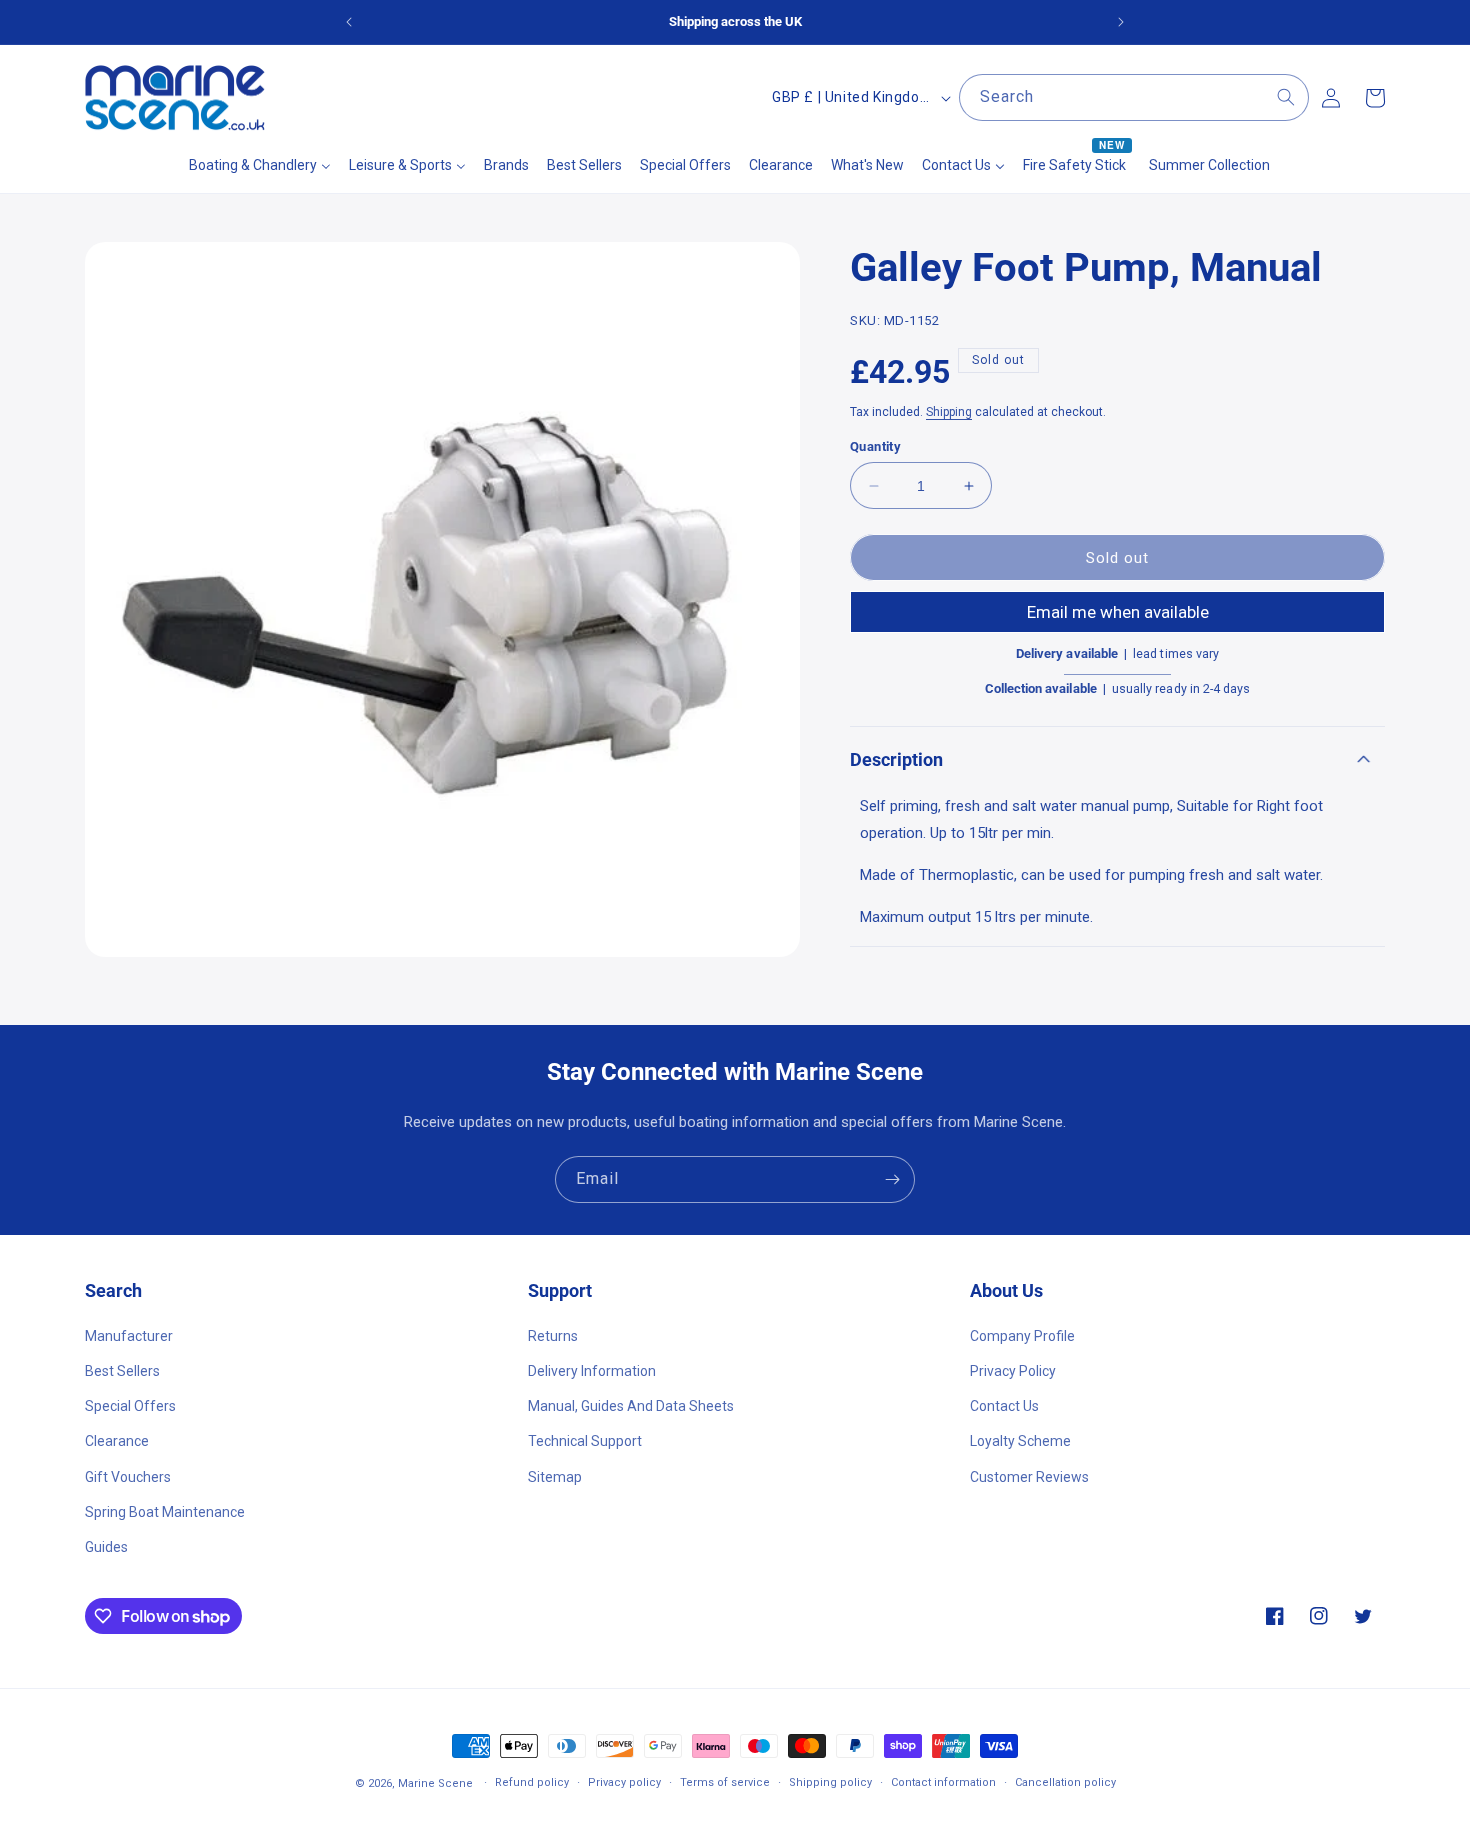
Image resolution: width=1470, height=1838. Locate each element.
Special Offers (130, 1405)
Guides (106, 1546)
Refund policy (532, 1782)
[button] (1117, 760)
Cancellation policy (1065, 1782)
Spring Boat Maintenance (165, 1511)
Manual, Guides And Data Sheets (631, 1405)
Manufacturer (129, 1335)
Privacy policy (624, 1782)
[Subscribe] (892, 1179)
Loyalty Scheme (1020, 1441)
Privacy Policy (1013, 1370)
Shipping (949, 412)
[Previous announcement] (349, 22)
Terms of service (725, 1782)
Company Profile (1022, 1335)
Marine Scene (435, 1783)
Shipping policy (830, 1782)
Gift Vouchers (128, 1476)
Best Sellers (122, 1370)
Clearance (117, 1441)
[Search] (1286, 97)
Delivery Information (592, 1370)
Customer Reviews (1029, 1476)
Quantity (875, 446)
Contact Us (1004, 1405)
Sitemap (555, 1476)
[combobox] (1134, 97)
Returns (553, 1335)
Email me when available (1118, 613)
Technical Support (585, 1441)
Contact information (943, 1782)
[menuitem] (260, 165)
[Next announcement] (1121, 22)
